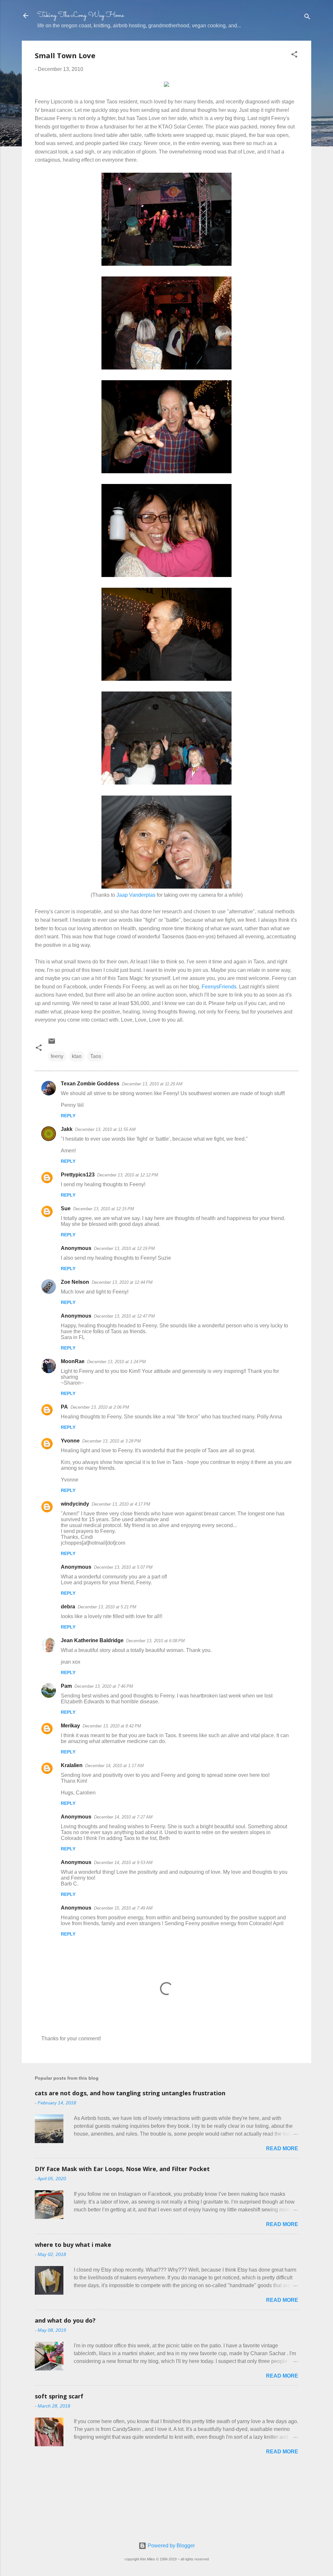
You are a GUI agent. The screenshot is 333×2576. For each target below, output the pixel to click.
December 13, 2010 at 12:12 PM (128, 1175)
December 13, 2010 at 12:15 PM (104, 1209)
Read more (282, 2148)
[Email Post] (52, 1043)
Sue (66, 1208)
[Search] (307, 18)
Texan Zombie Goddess (90, 1084)
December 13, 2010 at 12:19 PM (124, 1248)
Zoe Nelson (75, 1282)
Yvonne (70, 1441)
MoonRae (73, 1361)
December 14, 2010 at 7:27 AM (123, 1817)
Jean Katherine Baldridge (92, 1640)
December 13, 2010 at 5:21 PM (107, 1607)
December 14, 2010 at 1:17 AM (114, 1766)
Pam (66, 1686)
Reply (68, 1116)
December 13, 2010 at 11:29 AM (152, 1084)
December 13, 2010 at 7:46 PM (104, 1686)
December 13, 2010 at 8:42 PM (112, 1726)
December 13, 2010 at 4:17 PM (121, 1504)
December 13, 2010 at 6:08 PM (155, 1641)
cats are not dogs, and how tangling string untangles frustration (130, 2093)
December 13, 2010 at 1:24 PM (116, 1362)
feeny (57, 1056)
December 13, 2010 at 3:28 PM (112, 1441)
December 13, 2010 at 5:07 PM (123, 1567)
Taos (96, 1056)
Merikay (70, 1726)
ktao (77, 1056)
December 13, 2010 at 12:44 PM (122, 1282)
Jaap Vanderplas (136, 895)
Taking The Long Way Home (81, 15)
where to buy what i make (73, 2245)
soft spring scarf (59, 2396)
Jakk (67, 1129)
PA (64, 1407)
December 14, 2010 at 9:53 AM (123, 1863)
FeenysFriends (219, 987)
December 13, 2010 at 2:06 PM (100, 1407)
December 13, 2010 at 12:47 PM (124, 1316)
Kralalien (72, 1765)
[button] (294, 55)
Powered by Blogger (171, 2546)
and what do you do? (65, 2320)
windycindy (75, 1504)
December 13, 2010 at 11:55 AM (105, 1129)
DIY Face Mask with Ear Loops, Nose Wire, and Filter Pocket (122, 2169)
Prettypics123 (78, 1175)
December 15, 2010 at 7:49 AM (123, 1908)
